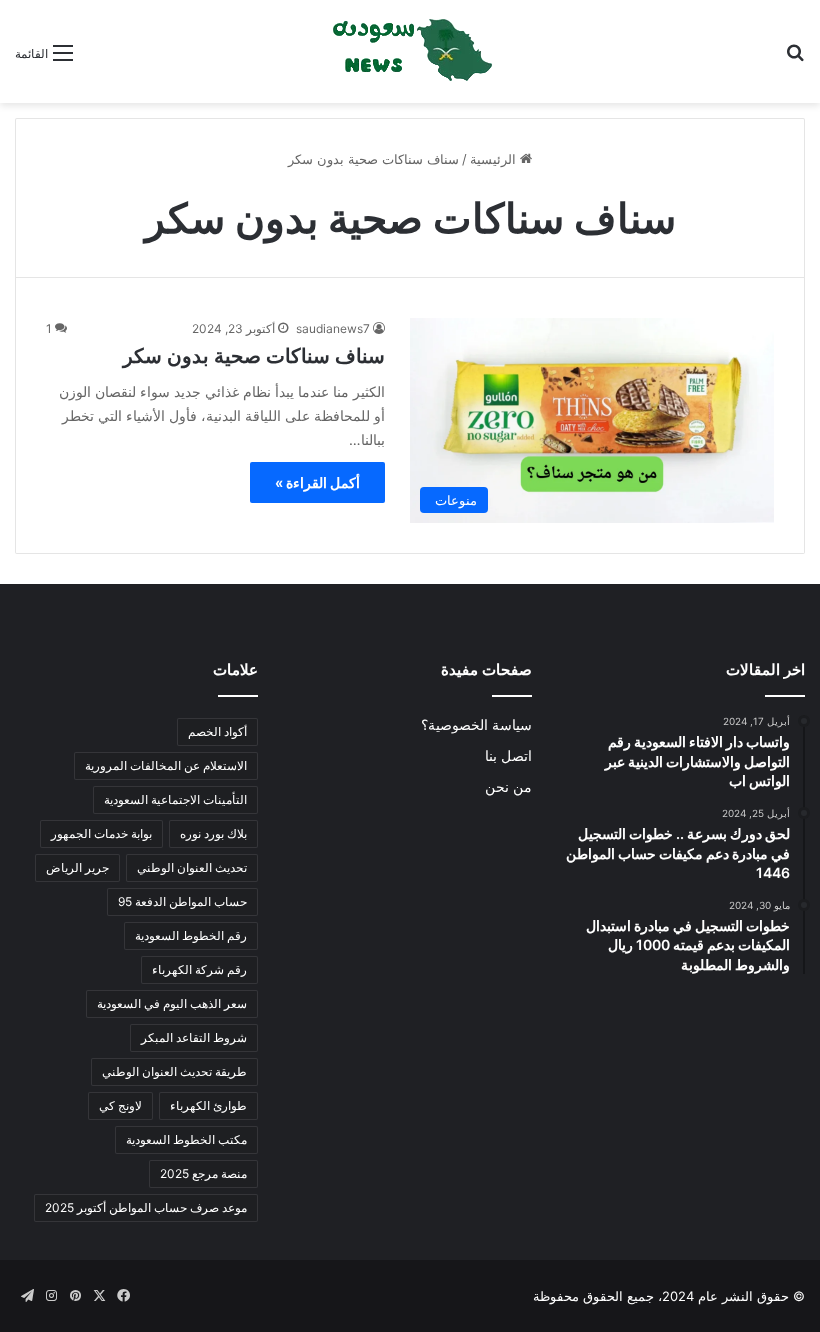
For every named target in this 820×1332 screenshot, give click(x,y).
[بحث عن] (795, 59)
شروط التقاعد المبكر (194, 1037)
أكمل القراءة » (317, 482)
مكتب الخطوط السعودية (186, 1139)
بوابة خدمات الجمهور (101, 833)
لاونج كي (120, 1105)
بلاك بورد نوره (213, 833)
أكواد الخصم (217, 731)
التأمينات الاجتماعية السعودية (175, 799)
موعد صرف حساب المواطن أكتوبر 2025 (146, 1207)
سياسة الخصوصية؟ (476, 725)
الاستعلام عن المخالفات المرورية (166, 765)
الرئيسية (495, 159)
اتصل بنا (508, 756)
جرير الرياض (77, 867)
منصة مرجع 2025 (203, 1173)
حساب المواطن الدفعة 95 (182, 901)
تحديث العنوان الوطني (192, 867)
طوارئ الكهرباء (208, 1105)
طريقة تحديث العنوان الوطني (174, 1071)
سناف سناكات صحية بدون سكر (254, 356)
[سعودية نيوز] (410, 51)
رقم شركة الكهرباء (199, 969)
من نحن (508, 787)
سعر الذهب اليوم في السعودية (172, 1003)
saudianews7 (333, 328)
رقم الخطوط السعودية (191, 935)
